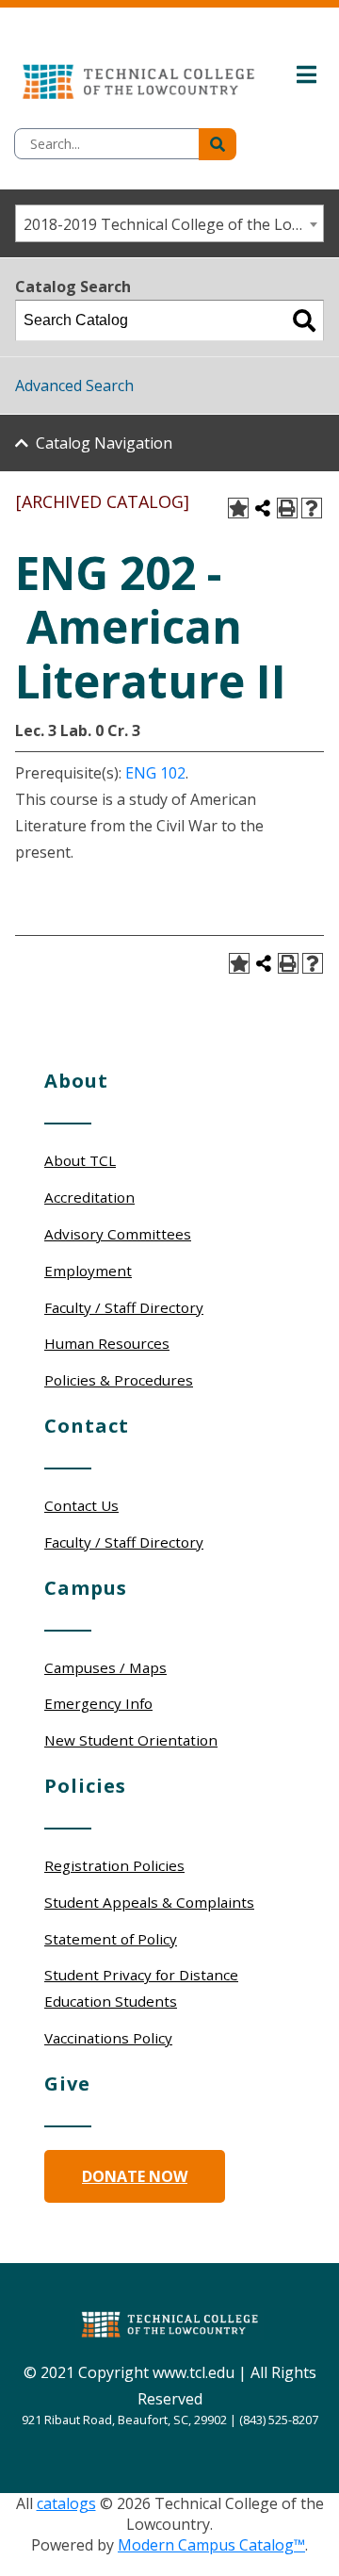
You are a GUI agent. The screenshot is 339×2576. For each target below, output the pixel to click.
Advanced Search (74, 386)
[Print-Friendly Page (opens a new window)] (287, 508)
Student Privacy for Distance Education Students (141, 1988)
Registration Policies (114, 1865)
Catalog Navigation (104, 443)
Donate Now (135, 2176)
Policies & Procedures (119, 1380)
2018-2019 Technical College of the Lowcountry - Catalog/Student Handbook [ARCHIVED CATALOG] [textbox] (173, 224)
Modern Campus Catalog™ (211, 2545)
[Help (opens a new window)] (312, 508)
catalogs (66, 2503)
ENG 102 (155, 773)
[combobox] (169, 223)
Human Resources (107, 1343)
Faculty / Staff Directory (124, 1307)
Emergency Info (98, 1703)
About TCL (80, 1160)
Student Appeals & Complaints (149, 1902)
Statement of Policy (111, 1939)
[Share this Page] (263, 508)
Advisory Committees (118, 1234)
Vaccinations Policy (108, 2038)
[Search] (304, 320)
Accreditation (89, 1197)
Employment (88, 1271)
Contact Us (81, 1505)
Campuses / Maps (105, 1667)
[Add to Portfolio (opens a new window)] (238, 508)
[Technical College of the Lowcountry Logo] (138, 77)
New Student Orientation (131, 1740)
